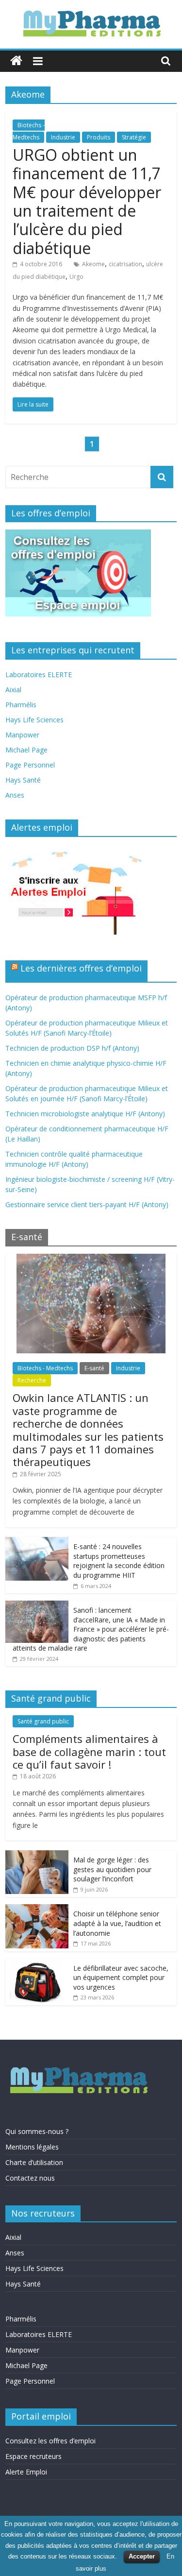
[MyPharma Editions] (16, 61)
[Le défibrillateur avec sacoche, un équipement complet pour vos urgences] (37, 1964)
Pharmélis (21, 705)
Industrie (63, 137)
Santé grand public (43, 1721)
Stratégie (134, 137)
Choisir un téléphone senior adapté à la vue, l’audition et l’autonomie (117, 1923)
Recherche (32, 1380)
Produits (99, 137)
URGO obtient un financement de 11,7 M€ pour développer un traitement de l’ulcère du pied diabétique (87, 201)
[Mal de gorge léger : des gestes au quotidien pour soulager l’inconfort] (37, 1855)
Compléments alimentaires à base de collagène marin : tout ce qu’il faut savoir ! (89, 1751)
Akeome (93, 264)
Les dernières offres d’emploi (81, 968)
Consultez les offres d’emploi (50, 2441)
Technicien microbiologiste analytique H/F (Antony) (85, 1114)
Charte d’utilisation (34, 2162)
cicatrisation (125, 264)
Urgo (76, 277)
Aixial (13, 690)
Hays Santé (23, 780)
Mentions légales (32, 2147)
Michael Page (26, 750)
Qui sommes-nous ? (37, 2131)
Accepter (142, 2556)
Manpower (22, 735)
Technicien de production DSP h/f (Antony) (72, 1048)
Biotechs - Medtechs (45, 1368)
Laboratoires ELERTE (39, 674)
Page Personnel (30, 765)
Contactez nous (30, 2178)
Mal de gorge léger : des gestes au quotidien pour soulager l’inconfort (112, 1869)
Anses (15, 795)
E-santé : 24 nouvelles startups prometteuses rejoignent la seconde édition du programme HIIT (119, 1561)
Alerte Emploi (26, 2472)
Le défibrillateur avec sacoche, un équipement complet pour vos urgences (121, 1978)
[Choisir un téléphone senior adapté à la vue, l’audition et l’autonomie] (37, 1909)
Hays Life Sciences (34, 720)
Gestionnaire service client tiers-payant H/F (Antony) (87, 1204)
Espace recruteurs (33, 2456)
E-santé (94, 1368)
